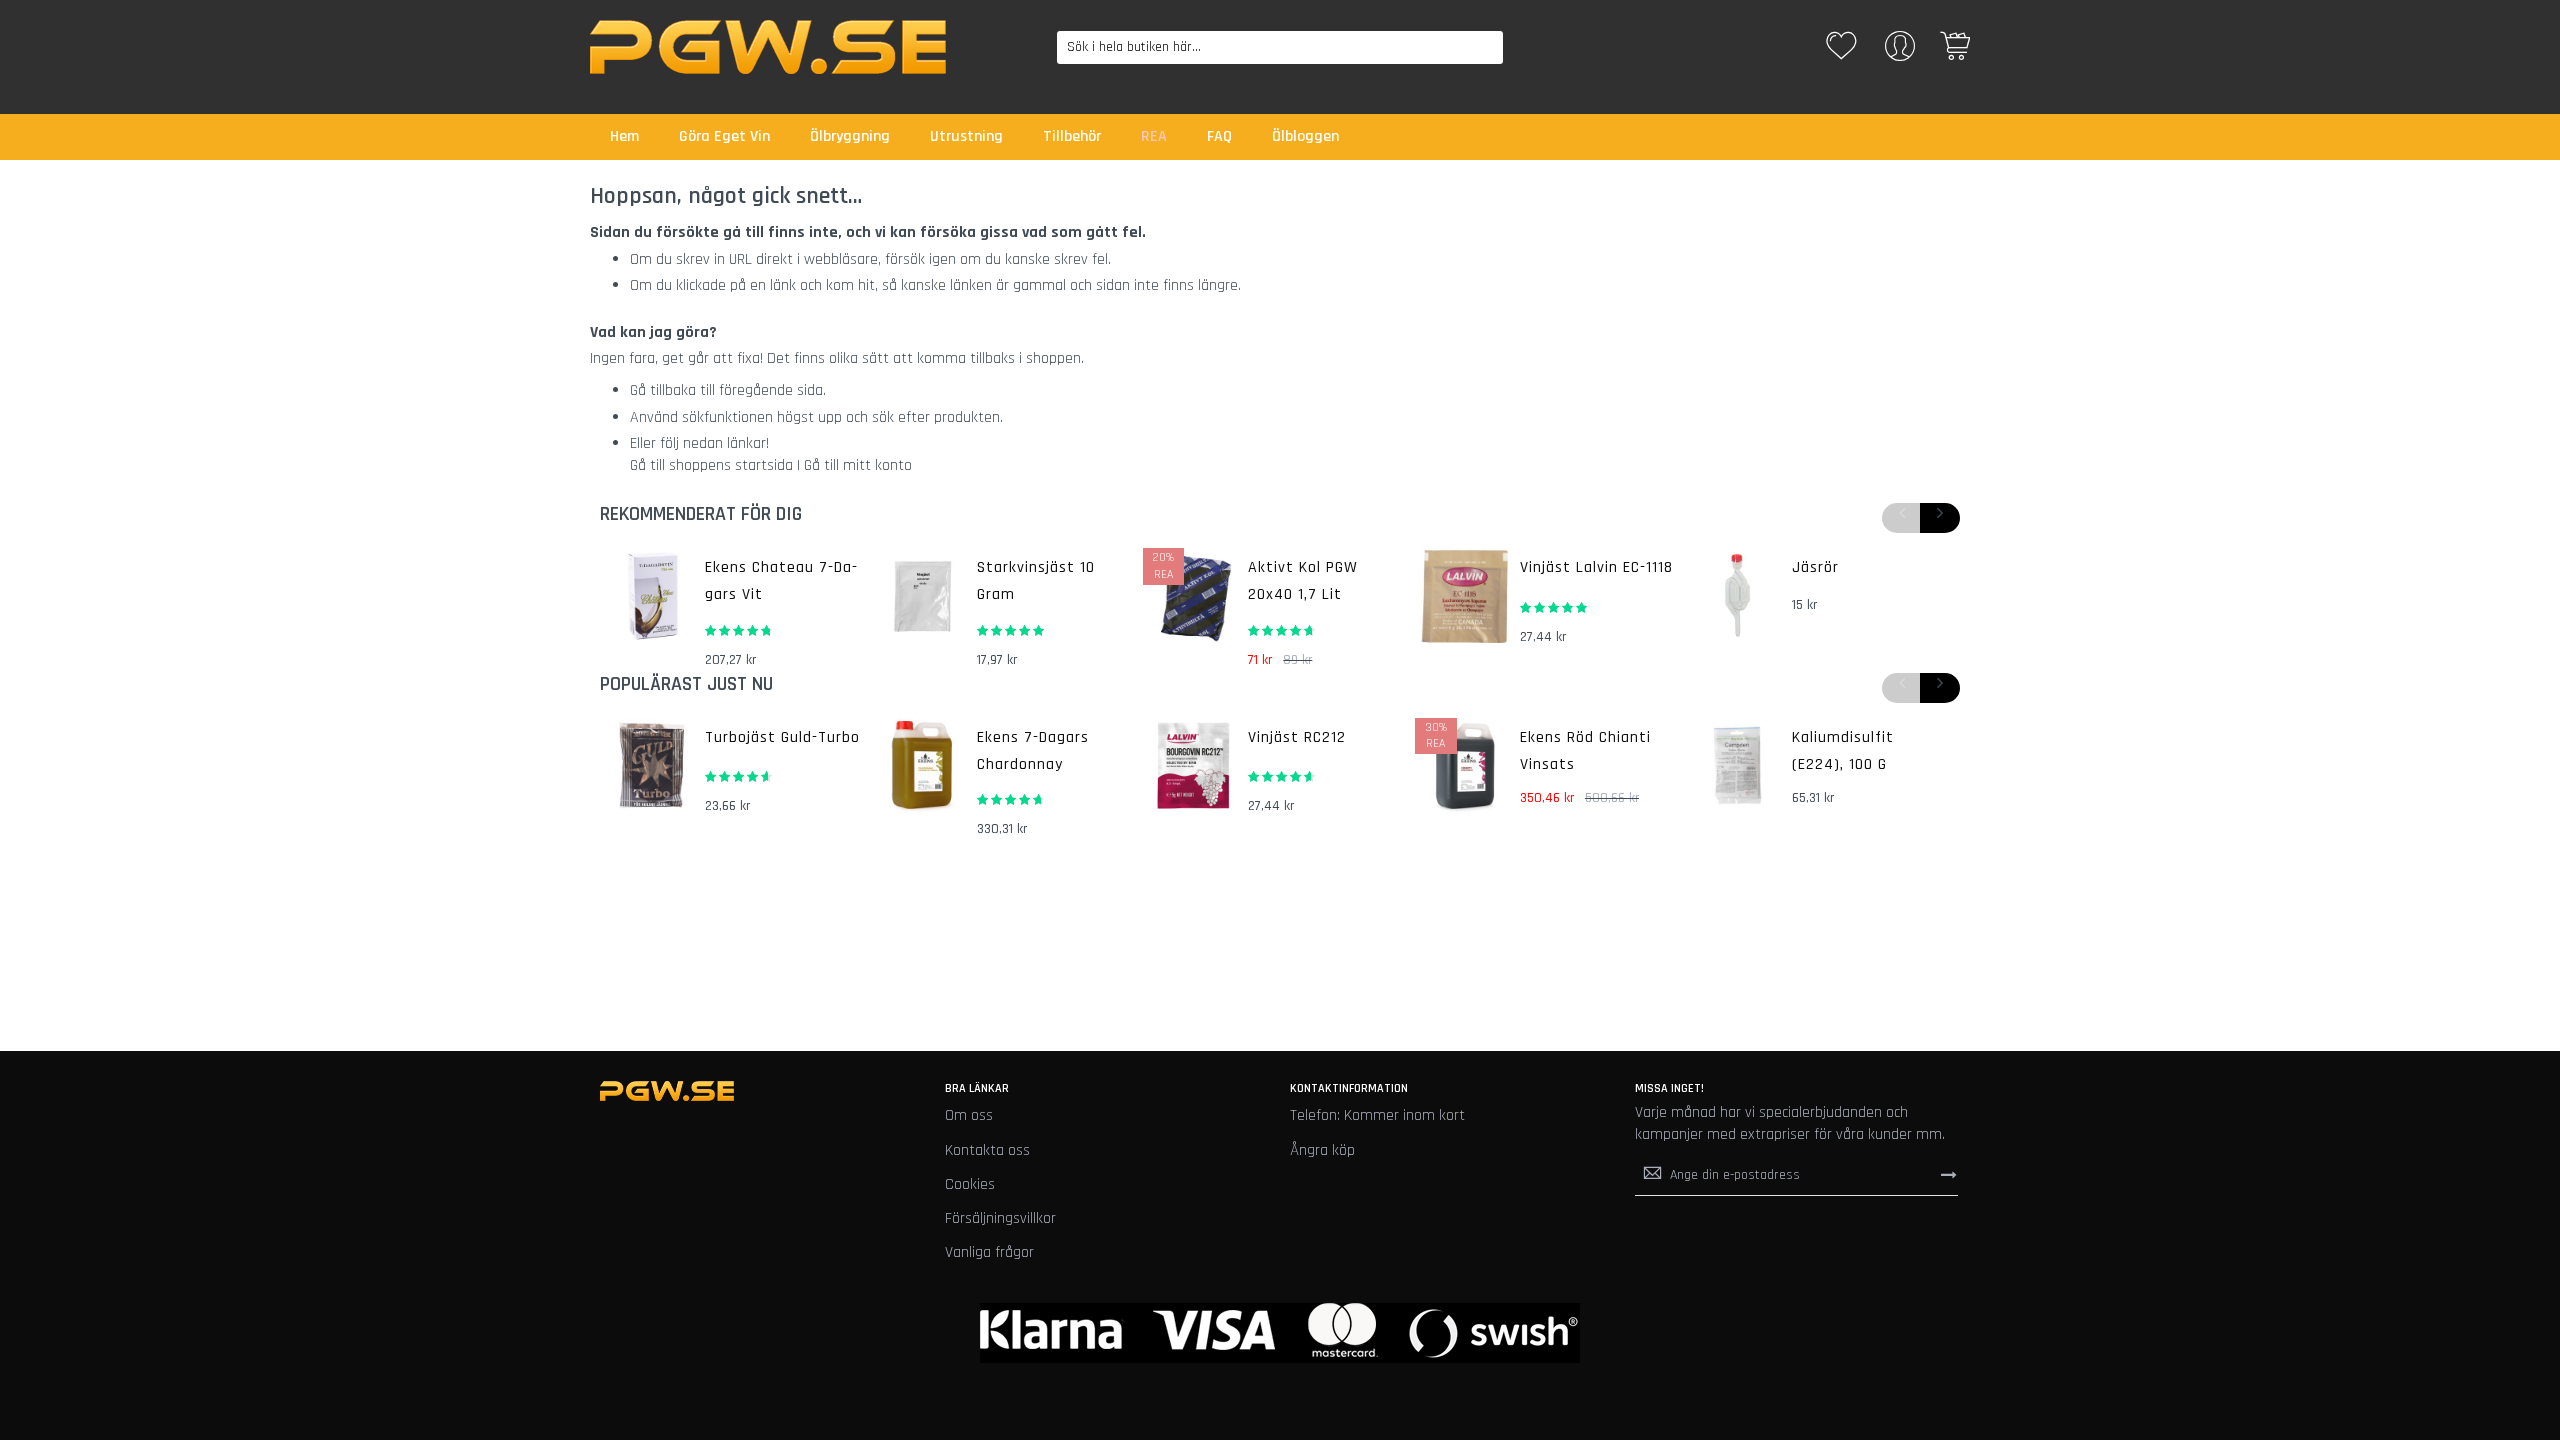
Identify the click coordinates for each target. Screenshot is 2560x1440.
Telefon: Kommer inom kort (1377, 1115)
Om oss (969, 1115)
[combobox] (1280, 47)
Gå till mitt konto (858, 465)
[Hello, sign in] (1900, 52)
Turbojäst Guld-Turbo (782, 737)
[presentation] (1940, 518)
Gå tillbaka (663, 390)
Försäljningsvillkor (1000, 1218)
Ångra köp (1322, 1150)
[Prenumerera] (1949, 1175)
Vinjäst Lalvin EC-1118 (1596, 567)
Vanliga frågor (989, 1252)
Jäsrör (1815, 567)
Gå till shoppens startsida (711, 465)
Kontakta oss (987, 1150)
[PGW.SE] (768, 47)
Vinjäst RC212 (1297, 737)
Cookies (970, 1184)
